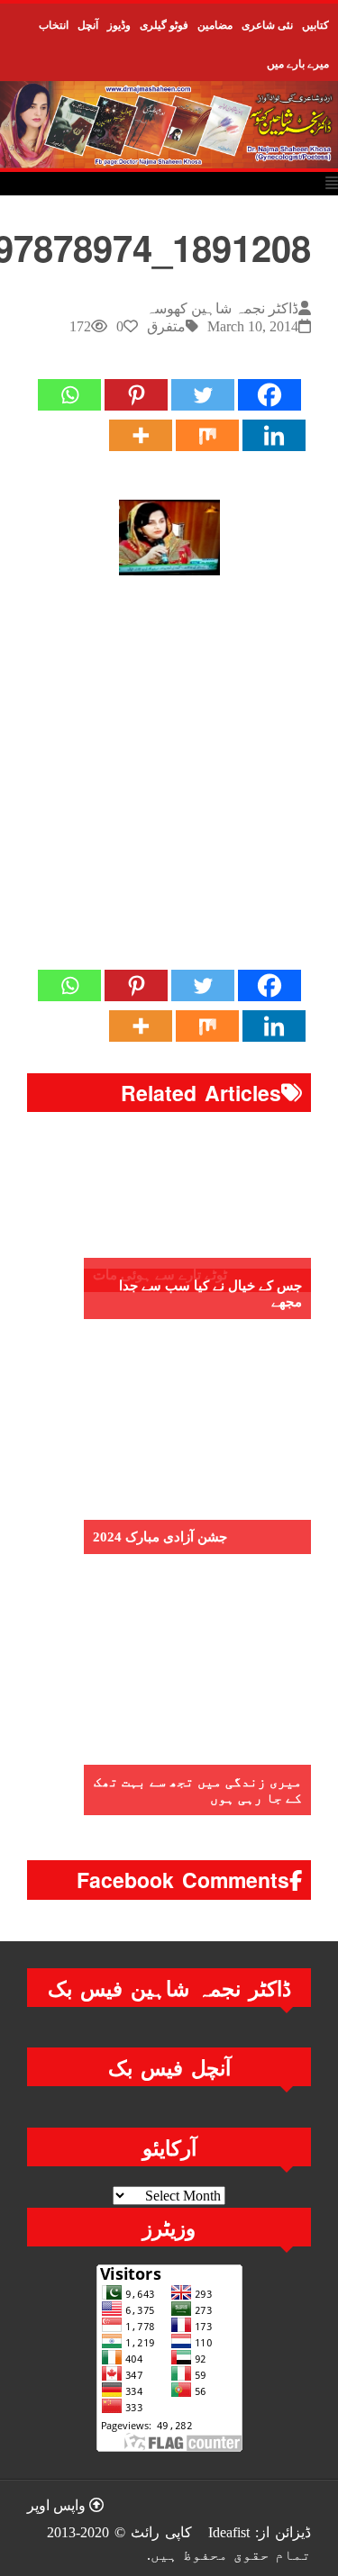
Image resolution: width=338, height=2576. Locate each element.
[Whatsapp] (69, 395)
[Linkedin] (274, 435)
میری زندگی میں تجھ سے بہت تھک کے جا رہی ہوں (198, 1790)
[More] (141, 435)
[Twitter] (203, 395)
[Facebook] (269, 395)
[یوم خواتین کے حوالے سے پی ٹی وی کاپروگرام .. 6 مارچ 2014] (169, 538)
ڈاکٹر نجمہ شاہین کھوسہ (222, 308)
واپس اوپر (58, 2505)
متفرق (166, 326)
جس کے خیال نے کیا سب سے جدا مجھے (210, 1294)
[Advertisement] (169, 780)
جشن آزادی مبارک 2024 (160, 1537)
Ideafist (229, 2532)
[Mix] (207, 435)
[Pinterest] (136, 395)
